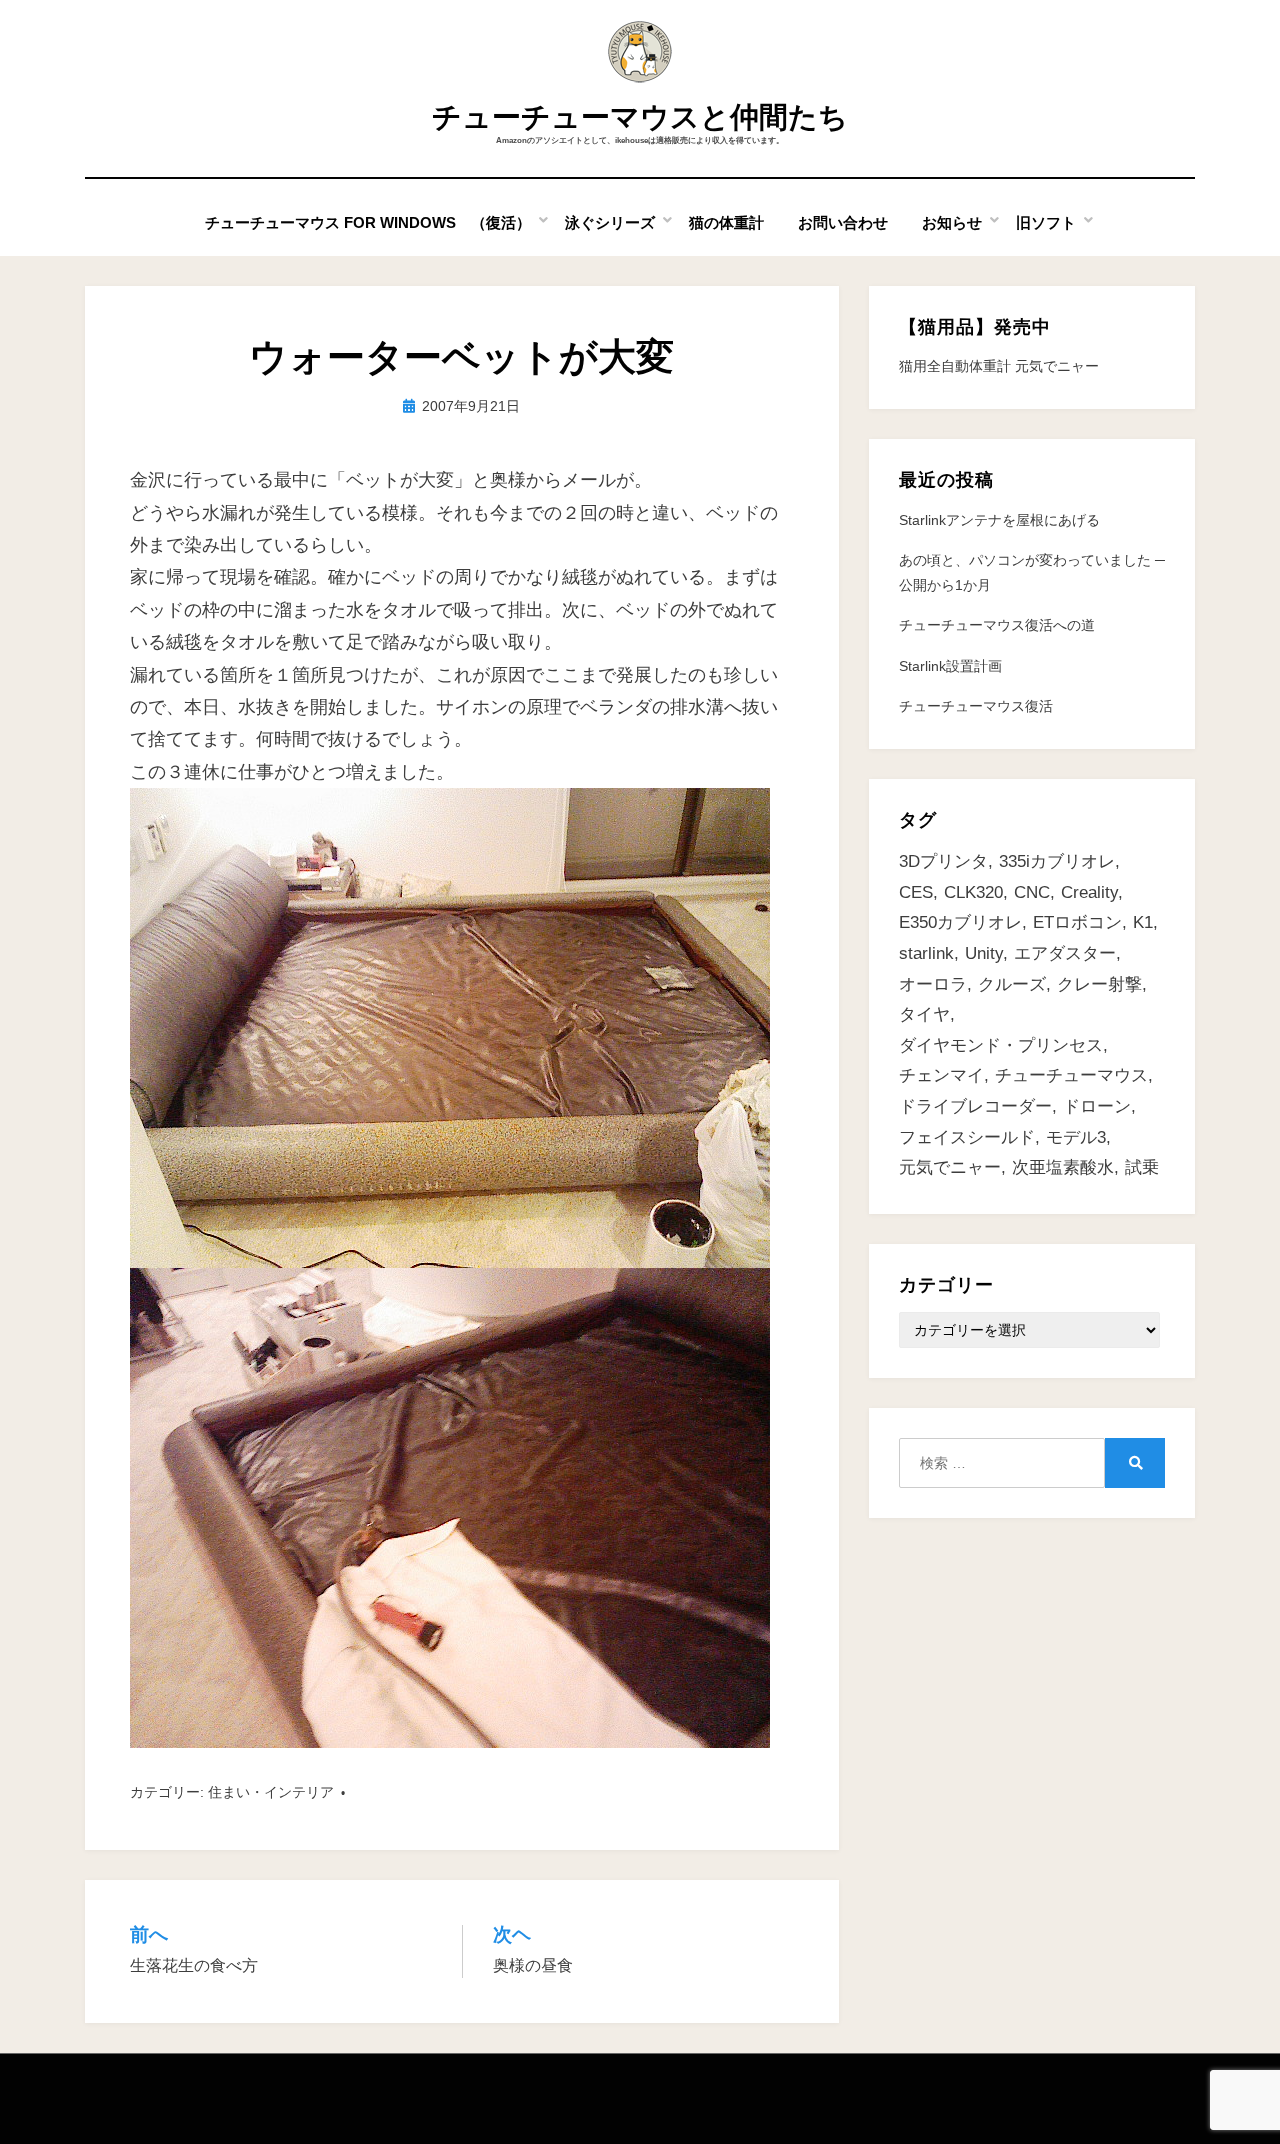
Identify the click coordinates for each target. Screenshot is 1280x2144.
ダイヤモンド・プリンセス (1001, 1045)
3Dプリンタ (943, 861)
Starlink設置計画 (950, 666)
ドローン (1097, 1106)
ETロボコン (1077, 922)
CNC (1032, 892)
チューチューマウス (1071, 1075)
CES (916, 892)
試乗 (1142, 1167)
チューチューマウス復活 (976, 706)
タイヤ (924, 1014)
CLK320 (973, 892)
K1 (1143, 922)
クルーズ (1012, 984)
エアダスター (1065, 953)
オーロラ (933, 984)
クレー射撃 (1099, 984)
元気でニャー (950, 1167)
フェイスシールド (967, 1137)
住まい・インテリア (271, 1792)
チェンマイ (941, 1075)
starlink (926, 953)
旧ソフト (1046, 222)
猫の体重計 (726, 222)
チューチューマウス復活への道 (997, 625)
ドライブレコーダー (975, 1106)
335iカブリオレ (1057, 861)
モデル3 (1076, 1137)
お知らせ (952, 222)
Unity (984, 953)
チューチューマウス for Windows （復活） (368, 222)
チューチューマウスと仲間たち (640, 117)
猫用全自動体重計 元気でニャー (999, 366)
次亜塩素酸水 (1063, 1167)
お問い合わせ (843, 222)
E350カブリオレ (960, 922)
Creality (1089, 892)
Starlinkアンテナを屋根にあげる (999, 520)
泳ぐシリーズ (610, 222)
